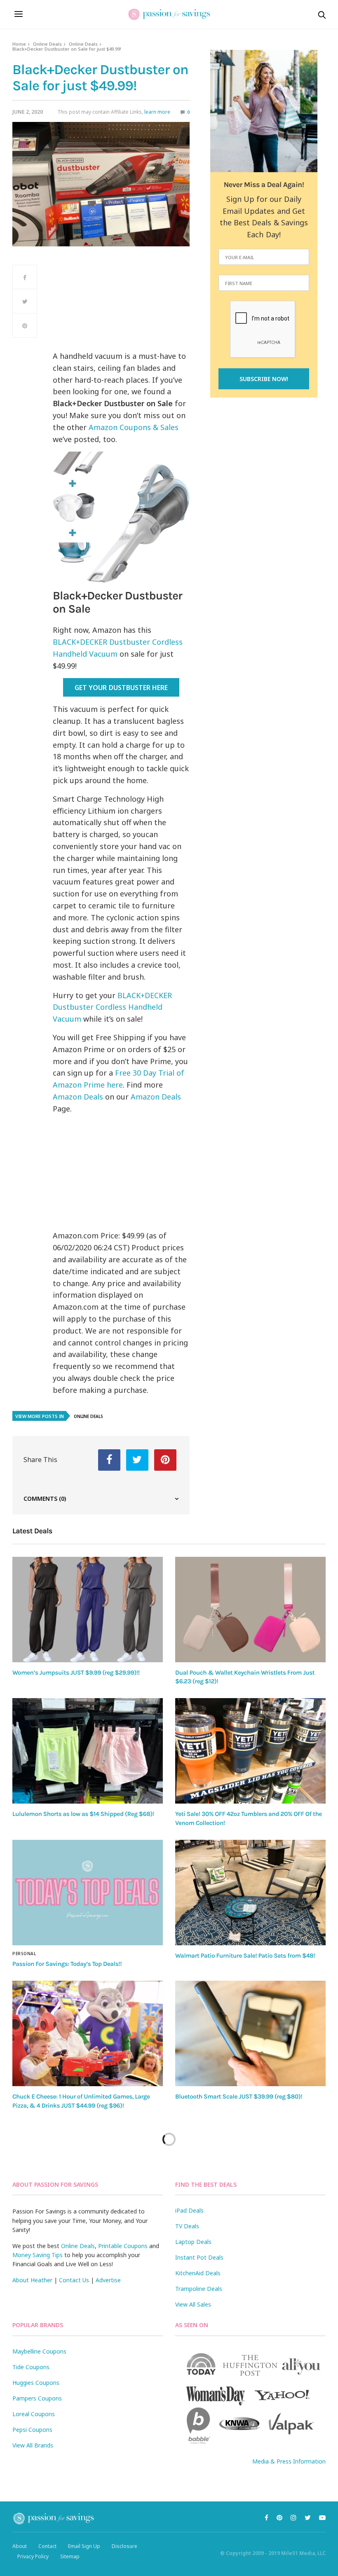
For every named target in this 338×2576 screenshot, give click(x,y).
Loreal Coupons (34, 2414)
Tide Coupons (31, 2367)
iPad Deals (189, 2210)
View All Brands (33, 2445)
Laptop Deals (193, 2242)
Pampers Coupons (37, 2398)
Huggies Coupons (36, 2383)
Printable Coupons (123, 2246)
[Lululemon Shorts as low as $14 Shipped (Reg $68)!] (88, 1751)
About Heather (32, 2280)
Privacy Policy (33, 2556)
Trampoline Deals (199, 2289)
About (20, 2546)
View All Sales (193, 2304)
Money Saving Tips (38, 2255)
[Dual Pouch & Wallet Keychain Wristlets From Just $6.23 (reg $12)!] (250, 1610)
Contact (47, 2546)
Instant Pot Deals (199, 2257)
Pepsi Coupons (32, 2430)
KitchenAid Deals (198, 2273)
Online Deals (47, 44)
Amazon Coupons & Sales (134, 427)
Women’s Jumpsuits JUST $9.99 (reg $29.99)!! (76, 1673)
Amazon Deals (78, 1097)
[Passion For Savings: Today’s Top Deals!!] (88, 1893)
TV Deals (187, 2226)
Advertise (108, 2280)
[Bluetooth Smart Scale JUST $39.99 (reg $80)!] (250, 2033)
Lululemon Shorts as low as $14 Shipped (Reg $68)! (83, 1814)
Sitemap (70, 2556)
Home (19, 44)
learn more (157, 112)
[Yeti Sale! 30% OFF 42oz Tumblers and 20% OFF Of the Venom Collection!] (250, 1751)
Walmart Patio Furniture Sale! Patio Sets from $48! (245, 1956)
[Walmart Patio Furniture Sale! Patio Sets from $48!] (250, 1893)
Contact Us (74, 2280)
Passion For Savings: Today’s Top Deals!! (67, 1964)
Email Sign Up (84, 2546)
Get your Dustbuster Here (121, 688)
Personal (24, 1954)
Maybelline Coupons (39, 2351)
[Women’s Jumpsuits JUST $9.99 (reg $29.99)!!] (88, 1610)
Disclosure (124, 2546)
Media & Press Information (289, 2461)
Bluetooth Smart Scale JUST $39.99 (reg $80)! (239, 2096)
